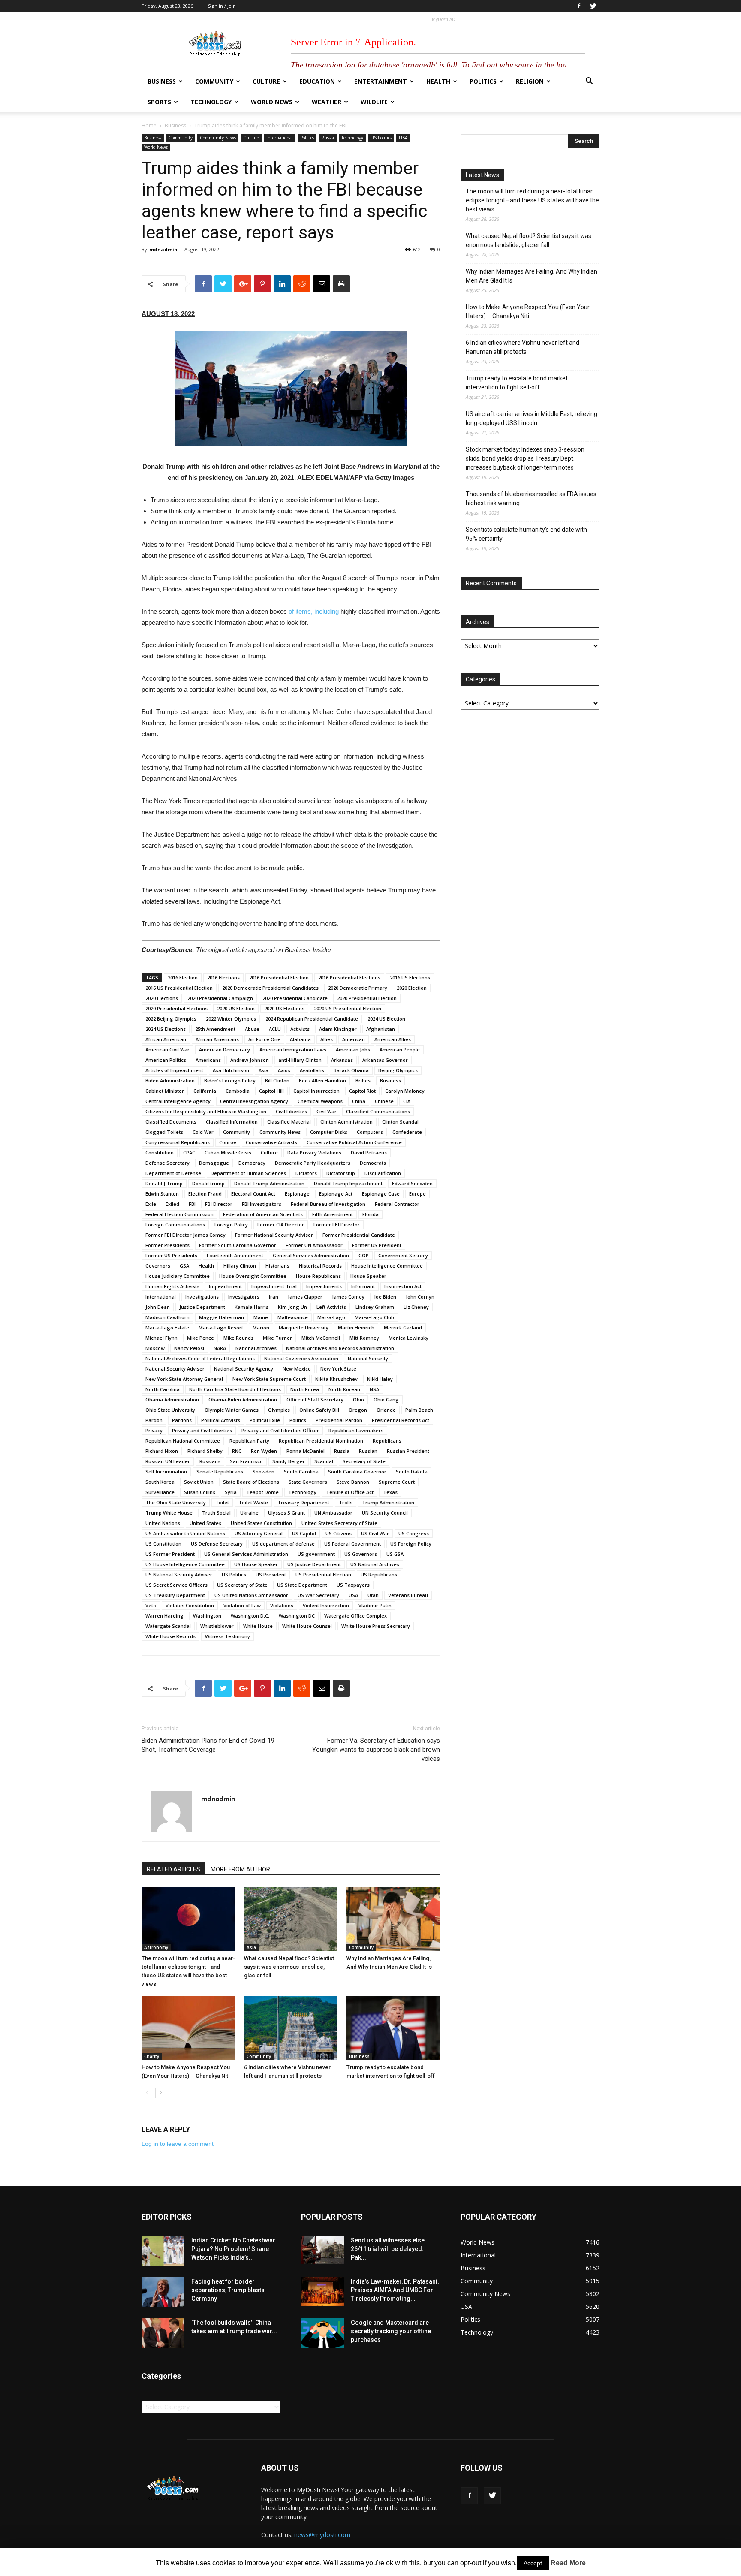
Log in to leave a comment (178, 2144)
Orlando (386, 1410)
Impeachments (324, 1286)
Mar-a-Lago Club (374, 1317)
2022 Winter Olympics (231, 1019)
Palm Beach (419, 1410)
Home (149, 125)
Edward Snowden (412, 1183)
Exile (151, 1204)
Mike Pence (200, 1338)
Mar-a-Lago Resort (221, 1327)
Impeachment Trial (274, 1286)
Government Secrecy (403, 1255)
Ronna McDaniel (306, 1451)
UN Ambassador (333, 1513)
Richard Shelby (205, 1451)
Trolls (346, 1502)
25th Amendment (215, 1029)
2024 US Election (386, 1019)
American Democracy (224, 1050)
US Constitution (163, 1544)
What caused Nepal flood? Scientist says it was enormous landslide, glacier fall (289, 1967)
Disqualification (383, 1173)
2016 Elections (223, 978)
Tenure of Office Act (350, 1492)
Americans (208, 1060)
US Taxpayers (353, 1585)
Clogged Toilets (164, 1132)
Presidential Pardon (339, 1420)
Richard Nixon (162, 1451)
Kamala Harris (252, 1307)
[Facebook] (579, 6)
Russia (328, 138)
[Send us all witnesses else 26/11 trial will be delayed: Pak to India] (322, 2250)
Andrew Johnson (250, 1060)
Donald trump (208, 1183)
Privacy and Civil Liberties (202, 1430)
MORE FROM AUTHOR (240, 1869)
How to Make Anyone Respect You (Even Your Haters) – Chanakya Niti (528, 312)
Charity (152, 2056)
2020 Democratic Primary (358, 988)
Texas (390, 1492)
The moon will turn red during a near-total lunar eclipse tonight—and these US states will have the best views (532, 200)
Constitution (160, 1152)
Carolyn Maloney (405, 1091)
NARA (220, 1348)
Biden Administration (170, 1080)
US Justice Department (314, 1564)
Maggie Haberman (221, 1317)
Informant (363, 1286)
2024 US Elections (166, 1029)
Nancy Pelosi (189, 1348)
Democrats (373, 1163)
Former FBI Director (337, 1225)
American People (400, 1050)
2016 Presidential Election (279, 978)
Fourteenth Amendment (235, 1255)
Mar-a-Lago (331, 1317)
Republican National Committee (183, 1441)
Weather (327, 102)
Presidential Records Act (401, 1420)
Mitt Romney (364, 1338)
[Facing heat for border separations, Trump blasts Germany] (163, 2292)
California (205, 1091)
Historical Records (320, 1266)
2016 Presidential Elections (349, 978)
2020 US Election (236, 1008)
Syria (231, 1492)
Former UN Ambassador (314, 1245)
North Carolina (163, 1389)
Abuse (252, 1029)
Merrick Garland (403, 1327)
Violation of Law (242, 1605)
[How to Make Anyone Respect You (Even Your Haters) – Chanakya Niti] (188, 2028)
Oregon (358, 1410)
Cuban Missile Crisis (228, 1152)
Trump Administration (388, 1502)
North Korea (305, 1389)
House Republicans (318, 1276)
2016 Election (183, 978)
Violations (282, 1605)
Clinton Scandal (400, 1122)
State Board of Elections (251, 1482)
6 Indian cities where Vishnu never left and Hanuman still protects (523, 347)
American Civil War (167, 1050)
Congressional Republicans (178, 1142)
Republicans (387, 1441)
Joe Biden (385, 1297)
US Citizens (339, 1533)
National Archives (256, 1348)
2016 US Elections (410, 978)
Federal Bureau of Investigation (328, 1204)
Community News (218, 138)
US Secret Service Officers (176, 1585)
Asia (264, 1070)
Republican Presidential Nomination (321, 1441)
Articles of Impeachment (174, 1070)
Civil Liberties (291, 1111)
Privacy (154, 1430)
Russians (210, 1461)
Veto (151, 1605)
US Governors (361, 1554)
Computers (370, 1132)
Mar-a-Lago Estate (167, 1327)
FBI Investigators (262, 1204)
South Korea (160, 1482)
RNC (237, 1451)
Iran (274, 1297)
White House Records (170, 1636)
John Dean (158, 1307)
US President (271, 1574)
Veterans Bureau (408, 1595)
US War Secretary (318, 1595)
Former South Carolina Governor (238, 1245)
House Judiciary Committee (178, 1276)
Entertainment (381, 81)
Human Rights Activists (172, 1286)
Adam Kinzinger (338, 1029)
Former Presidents (167, 1245)
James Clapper (305, 1297)
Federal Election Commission (179, 1214)
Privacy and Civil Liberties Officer (280, 1430)
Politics (483, 81)
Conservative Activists (271, 1142)
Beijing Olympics (398, 1070)
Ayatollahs (312, 1070)
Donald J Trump (164, 1183)
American (354, 1039)
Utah (373, 1595)
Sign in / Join (222, 6)
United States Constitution (261, 1523)
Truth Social (216, 1513)
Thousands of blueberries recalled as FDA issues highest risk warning (531, 499)
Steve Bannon (353, 1482)
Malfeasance (293, 1317)
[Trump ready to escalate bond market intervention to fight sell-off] (393, 2028)
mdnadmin (163, 249)
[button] (589, 82)
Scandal (324, 1461)
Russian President (408, 1451)
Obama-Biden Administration (243, 1399)
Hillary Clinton (240, 1266)
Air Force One (264, 1039)
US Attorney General (259, 1533)
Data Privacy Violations (314, 1152)
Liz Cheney (416, 1307)
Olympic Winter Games (232, 1410)
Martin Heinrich (356, 1327)
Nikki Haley (380, 1379)
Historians (277, 1266)
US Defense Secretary (217, 1544)
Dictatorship (341, 1173)
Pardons (182, 1420)
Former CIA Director (281, 1225)
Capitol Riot (362, 1091)
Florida (370, 1214)
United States (205, 1523)
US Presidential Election (323, 1574)
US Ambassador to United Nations (185, 1533)
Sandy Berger (289, 1461)
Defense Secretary (167, 1163)
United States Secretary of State (339, 1523)
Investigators (244, 1297)
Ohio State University (170, 1410)
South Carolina (301, 1472)
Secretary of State (364, 1461)
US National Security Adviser (179, 1574)
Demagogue (214, 1163)
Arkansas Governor (385, 1060)
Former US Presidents (171, 1255)
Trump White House (169, 1513)
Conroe (228, 1142)
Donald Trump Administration (269, 1183)
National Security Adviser (175, 1369)
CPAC (189, 1152)
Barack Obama (351, 1070)
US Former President (170, 1554)
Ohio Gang (386, 1399)
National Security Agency (244, 1369)
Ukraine (249, 1513)
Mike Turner (277, 1338)
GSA (184, 1266)
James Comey (348, 1297)
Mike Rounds (238, 1338)
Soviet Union (199, 1482)
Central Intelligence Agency (178, 1101)
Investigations (202, 1297)
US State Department (302, 1585)
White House (258, 1626)
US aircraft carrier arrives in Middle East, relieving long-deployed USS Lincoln (532, 418)
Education (317, 81)
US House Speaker (256, 1564)
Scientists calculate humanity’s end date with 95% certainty (526, 534)
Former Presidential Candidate (359, 1235)
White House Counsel (307, 1626)
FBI (192, 1204)
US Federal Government (352, 1544)
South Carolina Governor (357, 1472)
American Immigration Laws (293, 1050)
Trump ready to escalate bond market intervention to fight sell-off (517, 383)
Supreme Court (397, 1482)
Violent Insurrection (326, 1605)
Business (162, 81)
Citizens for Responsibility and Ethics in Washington (206, 1111)
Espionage (297, 1194)
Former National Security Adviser (274, 1235)
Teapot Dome (262, 1492)
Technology (211, 102)
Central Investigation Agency (254, 1101)
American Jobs (353, 1050)
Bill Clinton (277, 1080)
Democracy (252, 1163)
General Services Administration (311, 1255)
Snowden (264, 1472)
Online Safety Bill (319, 1410)
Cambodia (238, 1091)
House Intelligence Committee (387, 1266)
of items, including (315, 611)
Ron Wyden (264, 1451)
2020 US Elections (284, 1008)
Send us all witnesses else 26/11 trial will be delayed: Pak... (388, 2249)
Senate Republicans (220, 1472)
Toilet (222, 1502)
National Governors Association (301, 1358)
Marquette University (304, 1327)
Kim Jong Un (292, 1307)
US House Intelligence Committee (185, 1564)
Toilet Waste (253, 1502)
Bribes (363, 1080)
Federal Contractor (397, 1204)
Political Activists (221, 1420)
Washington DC (297, 1616)
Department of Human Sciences (248, 1173)
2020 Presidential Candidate (295, 998)
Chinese (384, 1101)
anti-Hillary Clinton (300, 1060)
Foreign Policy (231, 1225)
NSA (374, 1389)
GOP (364, 1255)
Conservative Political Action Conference (354, 1142)
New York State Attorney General (184, 1379)
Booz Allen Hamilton (322, 1080)
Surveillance (160, 1492)
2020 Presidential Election (367, 998)
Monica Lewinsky (408, 1338)
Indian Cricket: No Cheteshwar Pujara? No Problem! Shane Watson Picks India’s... (233, 2249)
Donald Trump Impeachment (348, 1183)
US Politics (381, 138)
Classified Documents (171, 1122)
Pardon (154, 1420)
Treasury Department (303, 1502)
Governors (158, 1266)
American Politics (166, 1060)
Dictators (306, 1173)
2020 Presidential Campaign (220, 998)
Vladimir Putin (375, 1605)
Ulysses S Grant (286, 1513)
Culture (266, 81)
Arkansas (342, 1060)
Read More (568, 2563)
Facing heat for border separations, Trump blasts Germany (228, 2290)
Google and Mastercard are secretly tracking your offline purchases (391, 2331)
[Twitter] (593, 6)
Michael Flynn (161, 1338)
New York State (338, 1369)
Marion (261, 1327)
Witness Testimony (227, 1636)
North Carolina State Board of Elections (235, 1389)
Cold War (203, 1132)
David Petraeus (369, 1152)
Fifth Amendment (333, 1214)
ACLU (275, 1029)
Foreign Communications (175, 1225)
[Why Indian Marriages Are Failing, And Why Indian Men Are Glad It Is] (393, 1919)
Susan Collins (200, 1492)
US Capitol (304, 1533)
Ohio (358, 1399)
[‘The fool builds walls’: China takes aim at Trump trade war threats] (163, 2333)
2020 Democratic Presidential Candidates (270, 988)
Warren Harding (164, 1616)
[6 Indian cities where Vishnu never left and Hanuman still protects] (291, 2028)
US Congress (414, 1533)
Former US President (377, 1245)
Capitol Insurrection (316, 1091)
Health (438, 81)
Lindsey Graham (375, 1307)
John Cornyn (420, 1297)
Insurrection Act (403, 1286)
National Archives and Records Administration (340, 1348)
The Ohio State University (176, 1502)
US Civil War (375, 1533)
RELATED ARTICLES (173, 1869)
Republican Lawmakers (356, 1430)
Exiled (172, 1204)
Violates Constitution (190, 1605)
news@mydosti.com (322, 2535)
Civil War (327, 1111)
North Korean (344, 1389)
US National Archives (375, 1564)
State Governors (308, 1482)
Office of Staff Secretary (315, 1399)
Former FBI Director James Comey (185, 1235)
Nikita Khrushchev (336, 1379)
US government (316, 1554)
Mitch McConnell (321, 1338)
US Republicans (379, 1574)
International (280, 138)
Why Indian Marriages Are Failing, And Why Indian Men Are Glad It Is (532, 276)
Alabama (300, 1039)
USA (403, 138)
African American (166, 1039)
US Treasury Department (175, 1595)
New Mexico (297, 1369)
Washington (207, 1616)
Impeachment (225, 1286)
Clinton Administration (346, 1122)
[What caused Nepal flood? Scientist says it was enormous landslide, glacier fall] (291, 1919)
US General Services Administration (246, 1554)
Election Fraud (205, 1194)
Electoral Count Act (253, 1194)
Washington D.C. (250, 1616)
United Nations (163, 1523)
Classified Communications (378, 1111)
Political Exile (265, 1420)
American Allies (393, 1039)
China (359, 1101)
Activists (300, 1029)
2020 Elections (162, 998)
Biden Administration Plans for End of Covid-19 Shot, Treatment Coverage (208, 1745)
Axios (284, 1070)
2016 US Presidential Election (179, 988)
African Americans (217, 1039)
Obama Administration (172, 1399)
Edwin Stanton (162, 1194)
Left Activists (331, 1307)
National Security (368, 1358)
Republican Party (249, 1441)
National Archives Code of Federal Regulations (200, 1358)
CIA (407, 1101)
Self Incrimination (166, 1472)
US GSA (395, 1554)
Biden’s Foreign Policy (230, 1080)
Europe (417, 1194)
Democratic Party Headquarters (313, 1163)
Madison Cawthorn (167, 1317)
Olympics (279, 1410)
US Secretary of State (242, 1585)
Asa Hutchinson (231, 1070)
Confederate (407, 1132)
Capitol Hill (271, 1091)
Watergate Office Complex (355, 1616)
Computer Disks (329, 1132)
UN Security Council (385, 1513)
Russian (368, 1451)
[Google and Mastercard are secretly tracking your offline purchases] (322, 2333)
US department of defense (283, 1544)
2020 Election (412, 988)
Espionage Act (336, 1194)
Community (214, 81)
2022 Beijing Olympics (171, 1019)
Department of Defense (173, 1173)
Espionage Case (381, 1194)
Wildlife (374, 102)
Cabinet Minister (165, 1091)
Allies (327, 1039)
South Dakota (412, 1472)
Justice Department (202, 1307)
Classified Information (232, 1122)
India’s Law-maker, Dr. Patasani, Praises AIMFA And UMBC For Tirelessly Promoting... (395, 2290)
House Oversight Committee (253, 1276)
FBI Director (219, 1204)
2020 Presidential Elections (176, 1008)
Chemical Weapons (320, 1101)
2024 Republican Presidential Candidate (312, 1019)
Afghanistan (381, 1029)
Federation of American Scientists (263, 1214)
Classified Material (289, 1122)
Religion (530, 81)
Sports (159, 102)
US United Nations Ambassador (251, 1595)
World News (272, 102)
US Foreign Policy (411, 1544)
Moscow (155, 1348)
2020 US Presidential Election (348, 1008)
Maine (261, 1317)
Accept (533, 2563)
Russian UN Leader (168, 1461)
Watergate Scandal (168, 1626)
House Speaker (368, 1276)
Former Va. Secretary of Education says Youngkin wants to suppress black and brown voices (376, 1750)
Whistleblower (217, 1626)
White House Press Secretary (376, 1626)
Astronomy (156, 1947)
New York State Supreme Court (269, 1379)
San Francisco (246, 1461)
